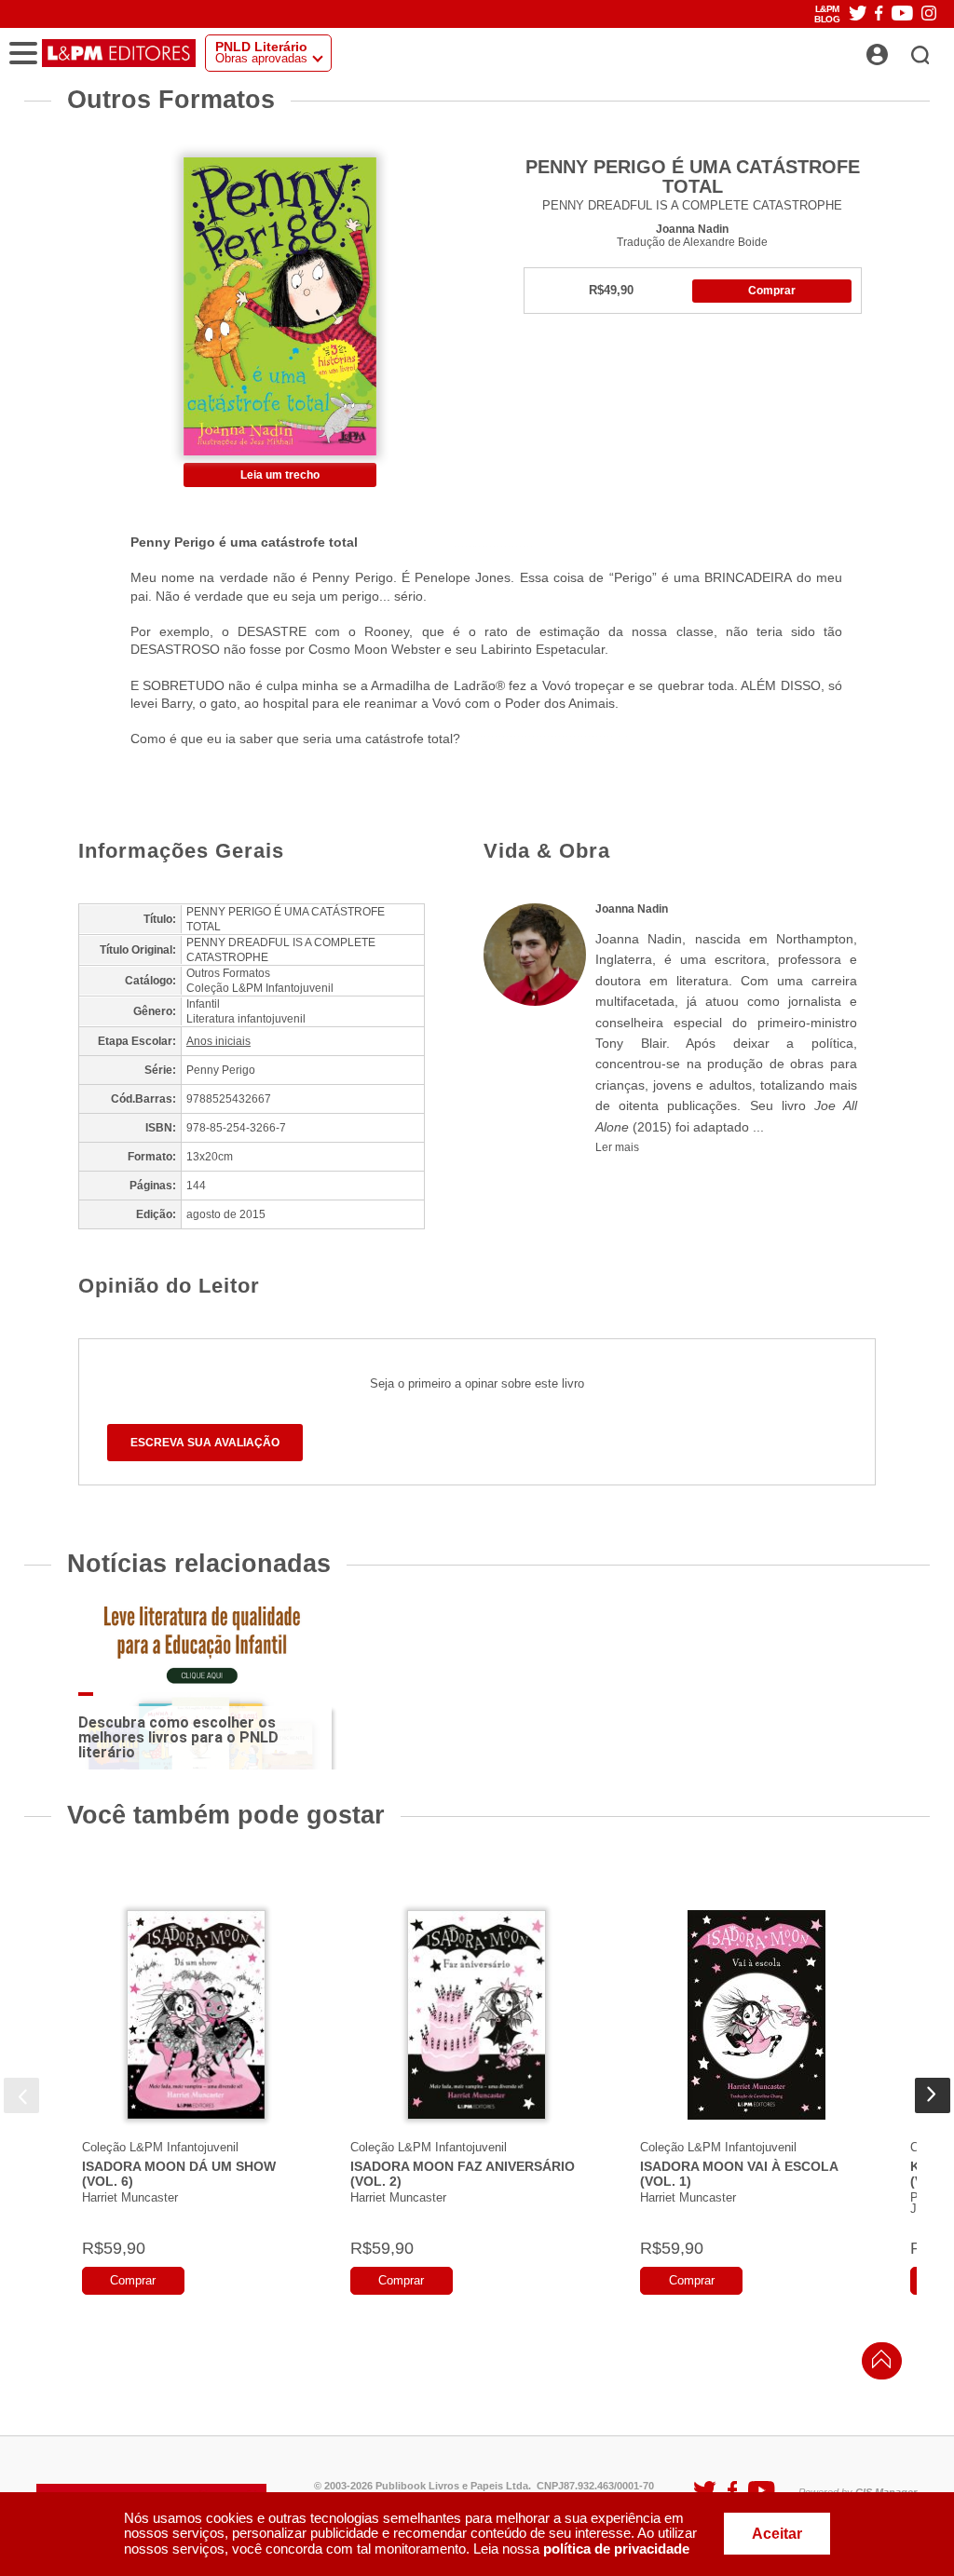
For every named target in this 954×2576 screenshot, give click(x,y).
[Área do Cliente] (898, 49)
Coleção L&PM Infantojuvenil (160, 2147)
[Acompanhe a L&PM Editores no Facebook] (879, 14)
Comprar (772, 291)
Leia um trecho (280, 475)
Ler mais (617, 1147)
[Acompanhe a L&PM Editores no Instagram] (929, 14)
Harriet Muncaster (130, 2197)
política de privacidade (616, 2549)
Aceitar (777, 2534)
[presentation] (21, 2095)
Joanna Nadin (692, 229)
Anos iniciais (218, 1041)
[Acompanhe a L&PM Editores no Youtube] (902, 14)
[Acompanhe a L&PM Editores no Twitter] (858, 14)
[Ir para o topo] (877, 2364)
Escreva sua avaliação (205, 1443)
